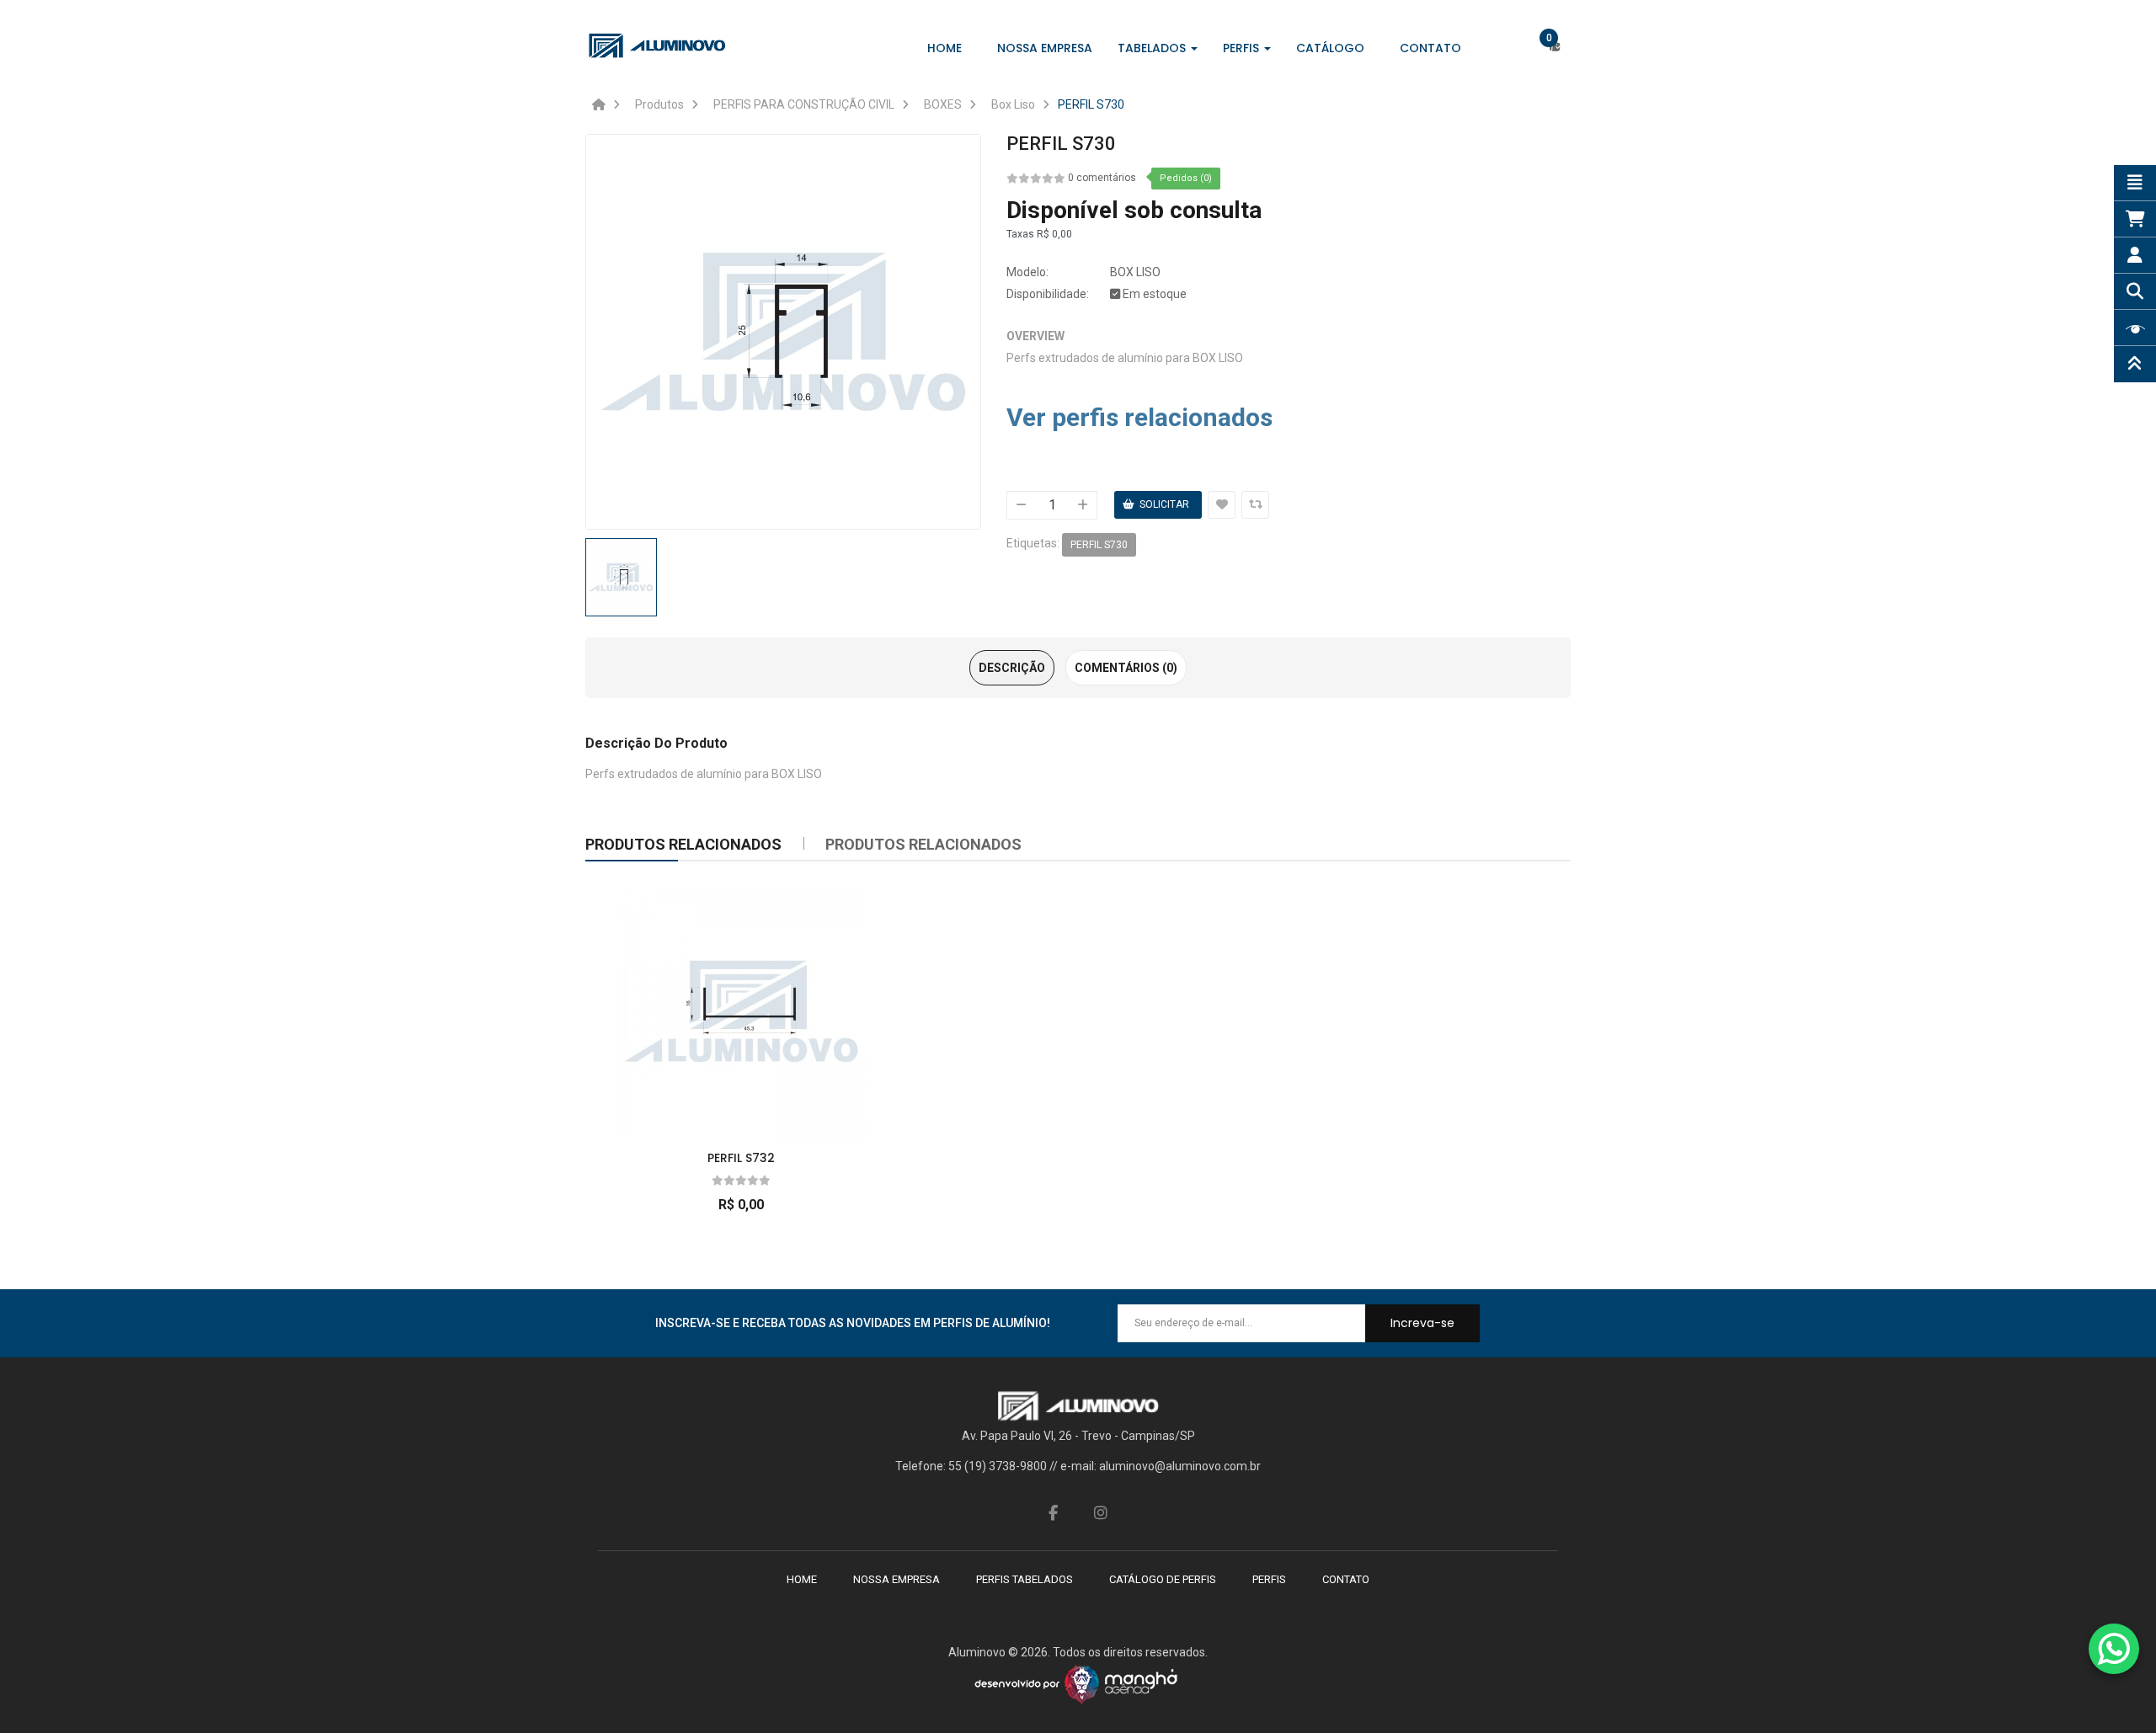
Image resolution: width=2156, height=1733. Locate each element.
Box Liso (1013, 104)
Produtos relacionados (683, 844)
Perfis (1269, 1579)
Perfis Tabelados (1025, 1579)
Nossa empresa (897, 1579)
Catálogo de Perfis (1163, 1579)
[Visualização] (737, 1007)
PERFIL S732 (741, 1158)
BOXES (943, 104)
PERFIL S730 (1091, 104)
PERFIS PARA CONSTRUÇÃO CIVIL (804, 104)
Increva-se (1422, 1323)
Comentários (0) (1126, 668)
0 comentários (1102, 178)
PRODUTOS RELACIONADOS (923, 844)
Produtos (659, 104)
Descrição (1012, 668)
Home (802, 1579)
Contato (1346, 1579)
